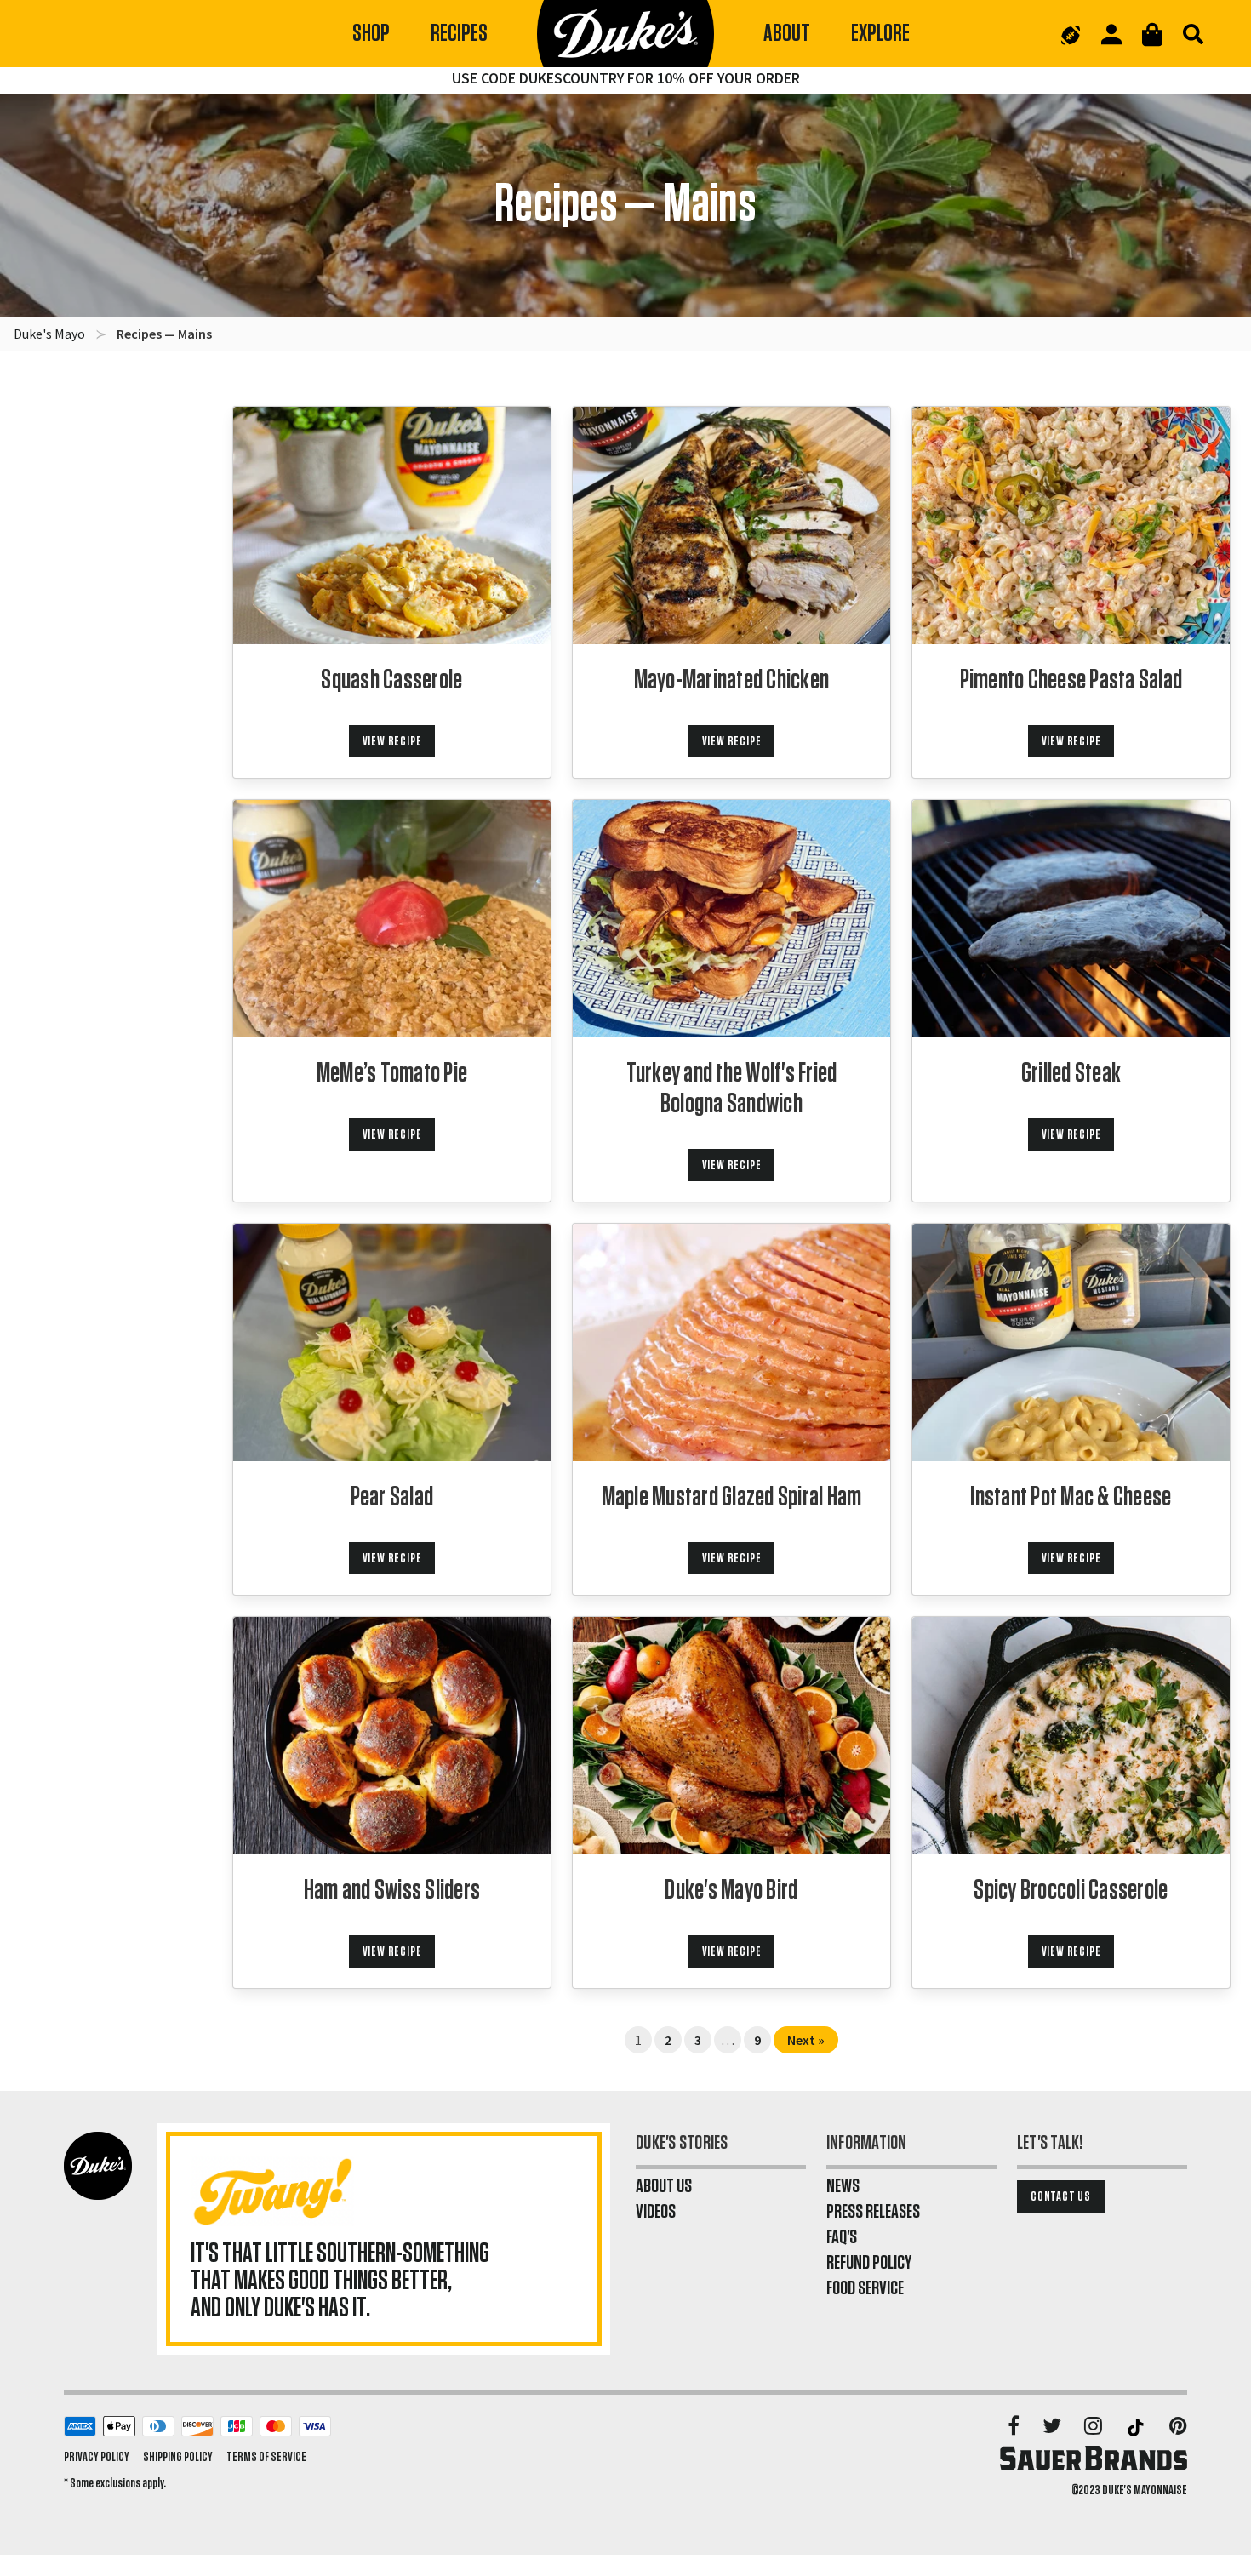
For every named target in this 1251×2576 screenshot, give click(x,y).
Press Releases (873, 2212)
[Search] (1193, 34)
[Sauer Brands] (1094, 2458)
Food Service (865, 2288)
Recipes (459, 34)
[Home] (625, 34)
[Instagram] (1094, 2427)
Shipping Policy (178, 2457)
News (843, 2186)
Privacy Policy (97, 2457)
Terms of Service (266, 2457)
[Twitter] (1053, 2427)
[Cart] (1152, 34)
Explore (880, 34)
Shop (371, 34)
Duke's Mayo (49, 334)
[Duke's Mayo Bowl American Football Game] (1071, 34)
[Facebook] (1015, 2427)
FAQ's (842, 2237)
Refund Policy (869, 2263)
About (787, 34)
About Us (664, 2186)
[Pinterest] (1178, 2427)
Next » (806, 2040)
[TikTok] (1137, 2427)
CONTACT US (1061, 2196)
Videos (656, 2212)
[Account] (1111, 34)
